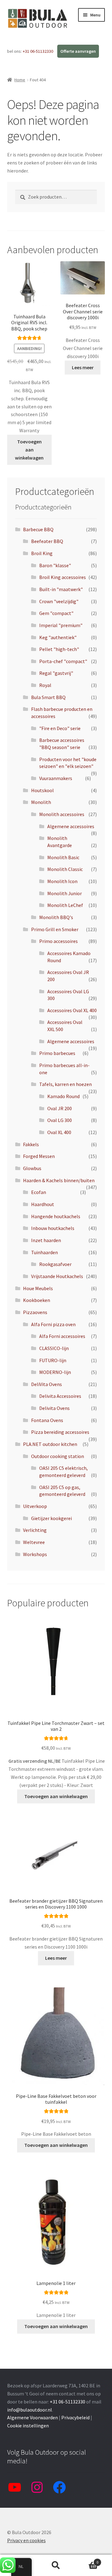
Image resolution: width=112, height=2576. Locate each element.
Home (20, 80)
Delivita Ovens (54, 1408)
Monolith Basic (63, 857)
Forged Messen (39, 1156)
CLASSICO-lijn (54, 1348)
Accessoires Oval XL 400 (72, 1010)
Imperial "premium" (61, 625)
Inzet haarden (46, 1240)
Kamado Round (63, 1096)
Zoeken (56, 2565)
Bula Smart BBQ (48, 697)
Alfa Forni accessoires (62, 1336)
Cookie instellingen (28, 2426)
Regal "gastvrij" (56, 673)
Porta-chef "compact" (63, 661)
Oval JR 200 (60, 1108)
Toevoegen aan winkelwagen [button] (29, 450)
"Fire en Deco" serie (60, 728)
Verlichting (35, 1530)
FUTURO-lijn (53, 1360)
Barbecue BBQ (38, 529)
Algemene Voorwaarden (33, 2417)
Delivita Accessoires (60, 1396)
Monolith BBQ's (56, 917)
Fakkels (31, 1144)
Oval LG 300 (60, 1120)
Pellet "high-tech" (59, 649)
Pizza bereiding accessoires (60, 1432)
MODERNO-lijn (55, 1372)
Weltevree (34, 1542)
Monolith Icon (62, 881)
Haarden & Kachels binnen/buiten (59, 1180)
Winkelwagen (86, 2560)
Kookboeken (37, 1300)
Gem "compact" (56, 613)
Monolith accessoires (62, 814)
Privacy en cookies (26, 2540)
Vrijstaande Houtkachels (57, 1276)
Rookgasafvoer (55, 1264)
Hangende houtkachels (56, 1216)
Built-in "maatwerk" (61, 589)
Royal (45, 685)
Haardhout (43, 1204)
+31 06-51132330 (38, 51)
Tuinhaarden (44, 1252)
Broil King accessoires (63, 577)
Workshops (35, 1554)
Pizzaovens (35, 1312)
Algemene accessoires (71, 826)
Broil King (42, 553)
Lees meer (83, 367)
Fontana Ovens (47, 1420)
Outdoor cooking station (58, 1456)
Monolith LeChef (65, 905)
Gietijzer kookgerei (51, 1518)
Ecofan (39, 1192)
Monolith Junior (65, 893)
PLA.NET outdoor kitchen (50, 1444)
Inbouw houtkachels (53, 1228)
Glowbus (32, 1168)
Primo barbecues (57, 1053)
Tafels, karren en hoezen (65, 1084)
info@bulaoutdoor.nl (30, 2410)
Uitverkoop (35, 1506)
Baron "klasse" (55, 565)
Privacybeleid (75, 2417)
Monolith (41, 802)
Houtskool (42, 790)
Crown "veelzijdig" (59, 601)
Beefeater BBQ (47, 541)
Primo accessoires (58, 941)
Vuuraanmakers (56, 778)
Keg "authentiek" (58, 637)
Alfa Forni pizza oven (53, 1324)
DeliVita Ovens (47, 1384)
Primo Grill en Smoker (55, 929)
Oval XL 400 (59, 1132)
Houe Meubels (38, 1288)
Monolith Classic (65, 869)
